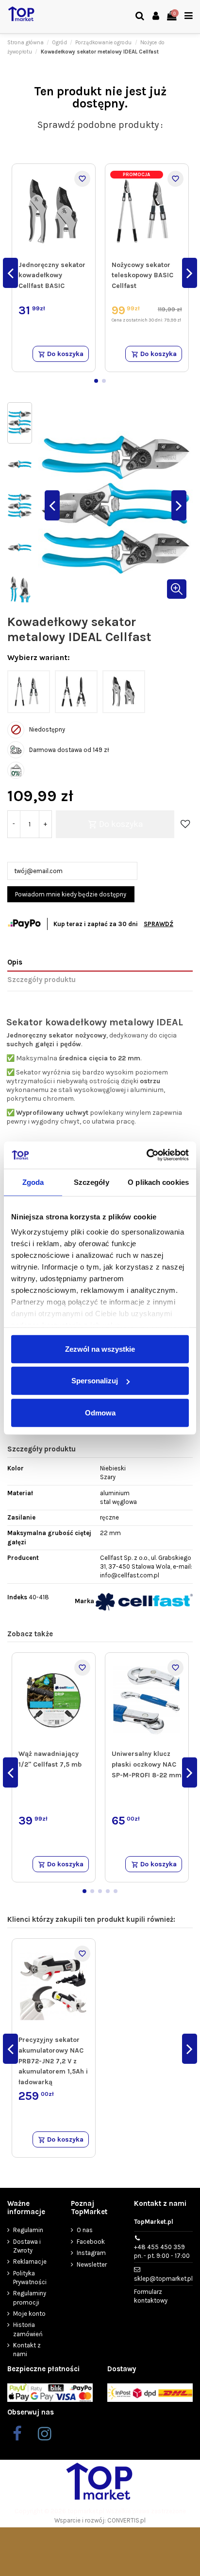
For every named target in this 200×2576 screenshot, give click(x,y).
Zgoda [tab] (33, 1182)
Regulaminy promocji (30, 2298)
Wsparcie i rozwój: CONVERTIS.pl (100, 2520)
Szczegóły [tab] (92, 1182)
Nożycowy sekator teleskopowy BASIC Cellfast (142, 275)
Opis (15, 962)
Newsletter (92, 2264)
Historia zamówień (28, 2329)
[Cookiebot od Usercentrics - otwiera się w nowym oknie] (146, 1155)
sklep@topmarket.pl (163, 2279)
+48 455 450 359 (162, 2251)
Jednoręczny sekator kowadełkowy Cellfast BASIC (52, 275)
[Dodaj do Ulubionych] (82, 179)
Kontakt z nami (27, 2350)
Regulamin (28, 2230)
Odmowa (100, 1412)
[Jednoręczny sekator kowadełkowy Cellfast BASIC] (124, 692)
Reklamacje (30, 2262)
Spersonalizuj (95, 1381)
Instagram (91, 2253)
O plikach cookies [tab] (158, 1182)
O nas (85, 2230)
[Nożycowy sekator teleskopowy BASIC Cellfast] (29, 692)
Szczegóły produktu (42, 980)
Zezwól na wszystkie (100, 1349)
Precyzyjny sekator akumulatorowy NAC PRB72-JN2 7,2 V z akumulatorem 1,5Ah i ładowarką (53, 2061)
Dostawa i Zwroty (27, 2246)
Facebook (91, 2242)
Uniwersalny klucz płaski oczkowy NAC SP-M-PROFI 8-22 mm (147, 1764)
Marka (84, 1601)
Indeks (17, 1597)
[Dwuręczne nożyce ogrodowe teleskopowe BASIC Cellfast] (76, 692)
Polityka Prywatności (30, 2278)
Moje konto (29, 2314)
